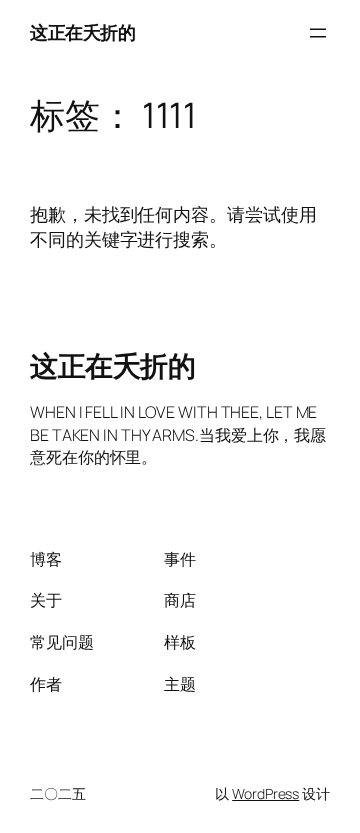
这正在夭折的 (82, 32)
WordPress (265, 793)
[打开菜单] (318, 33)
